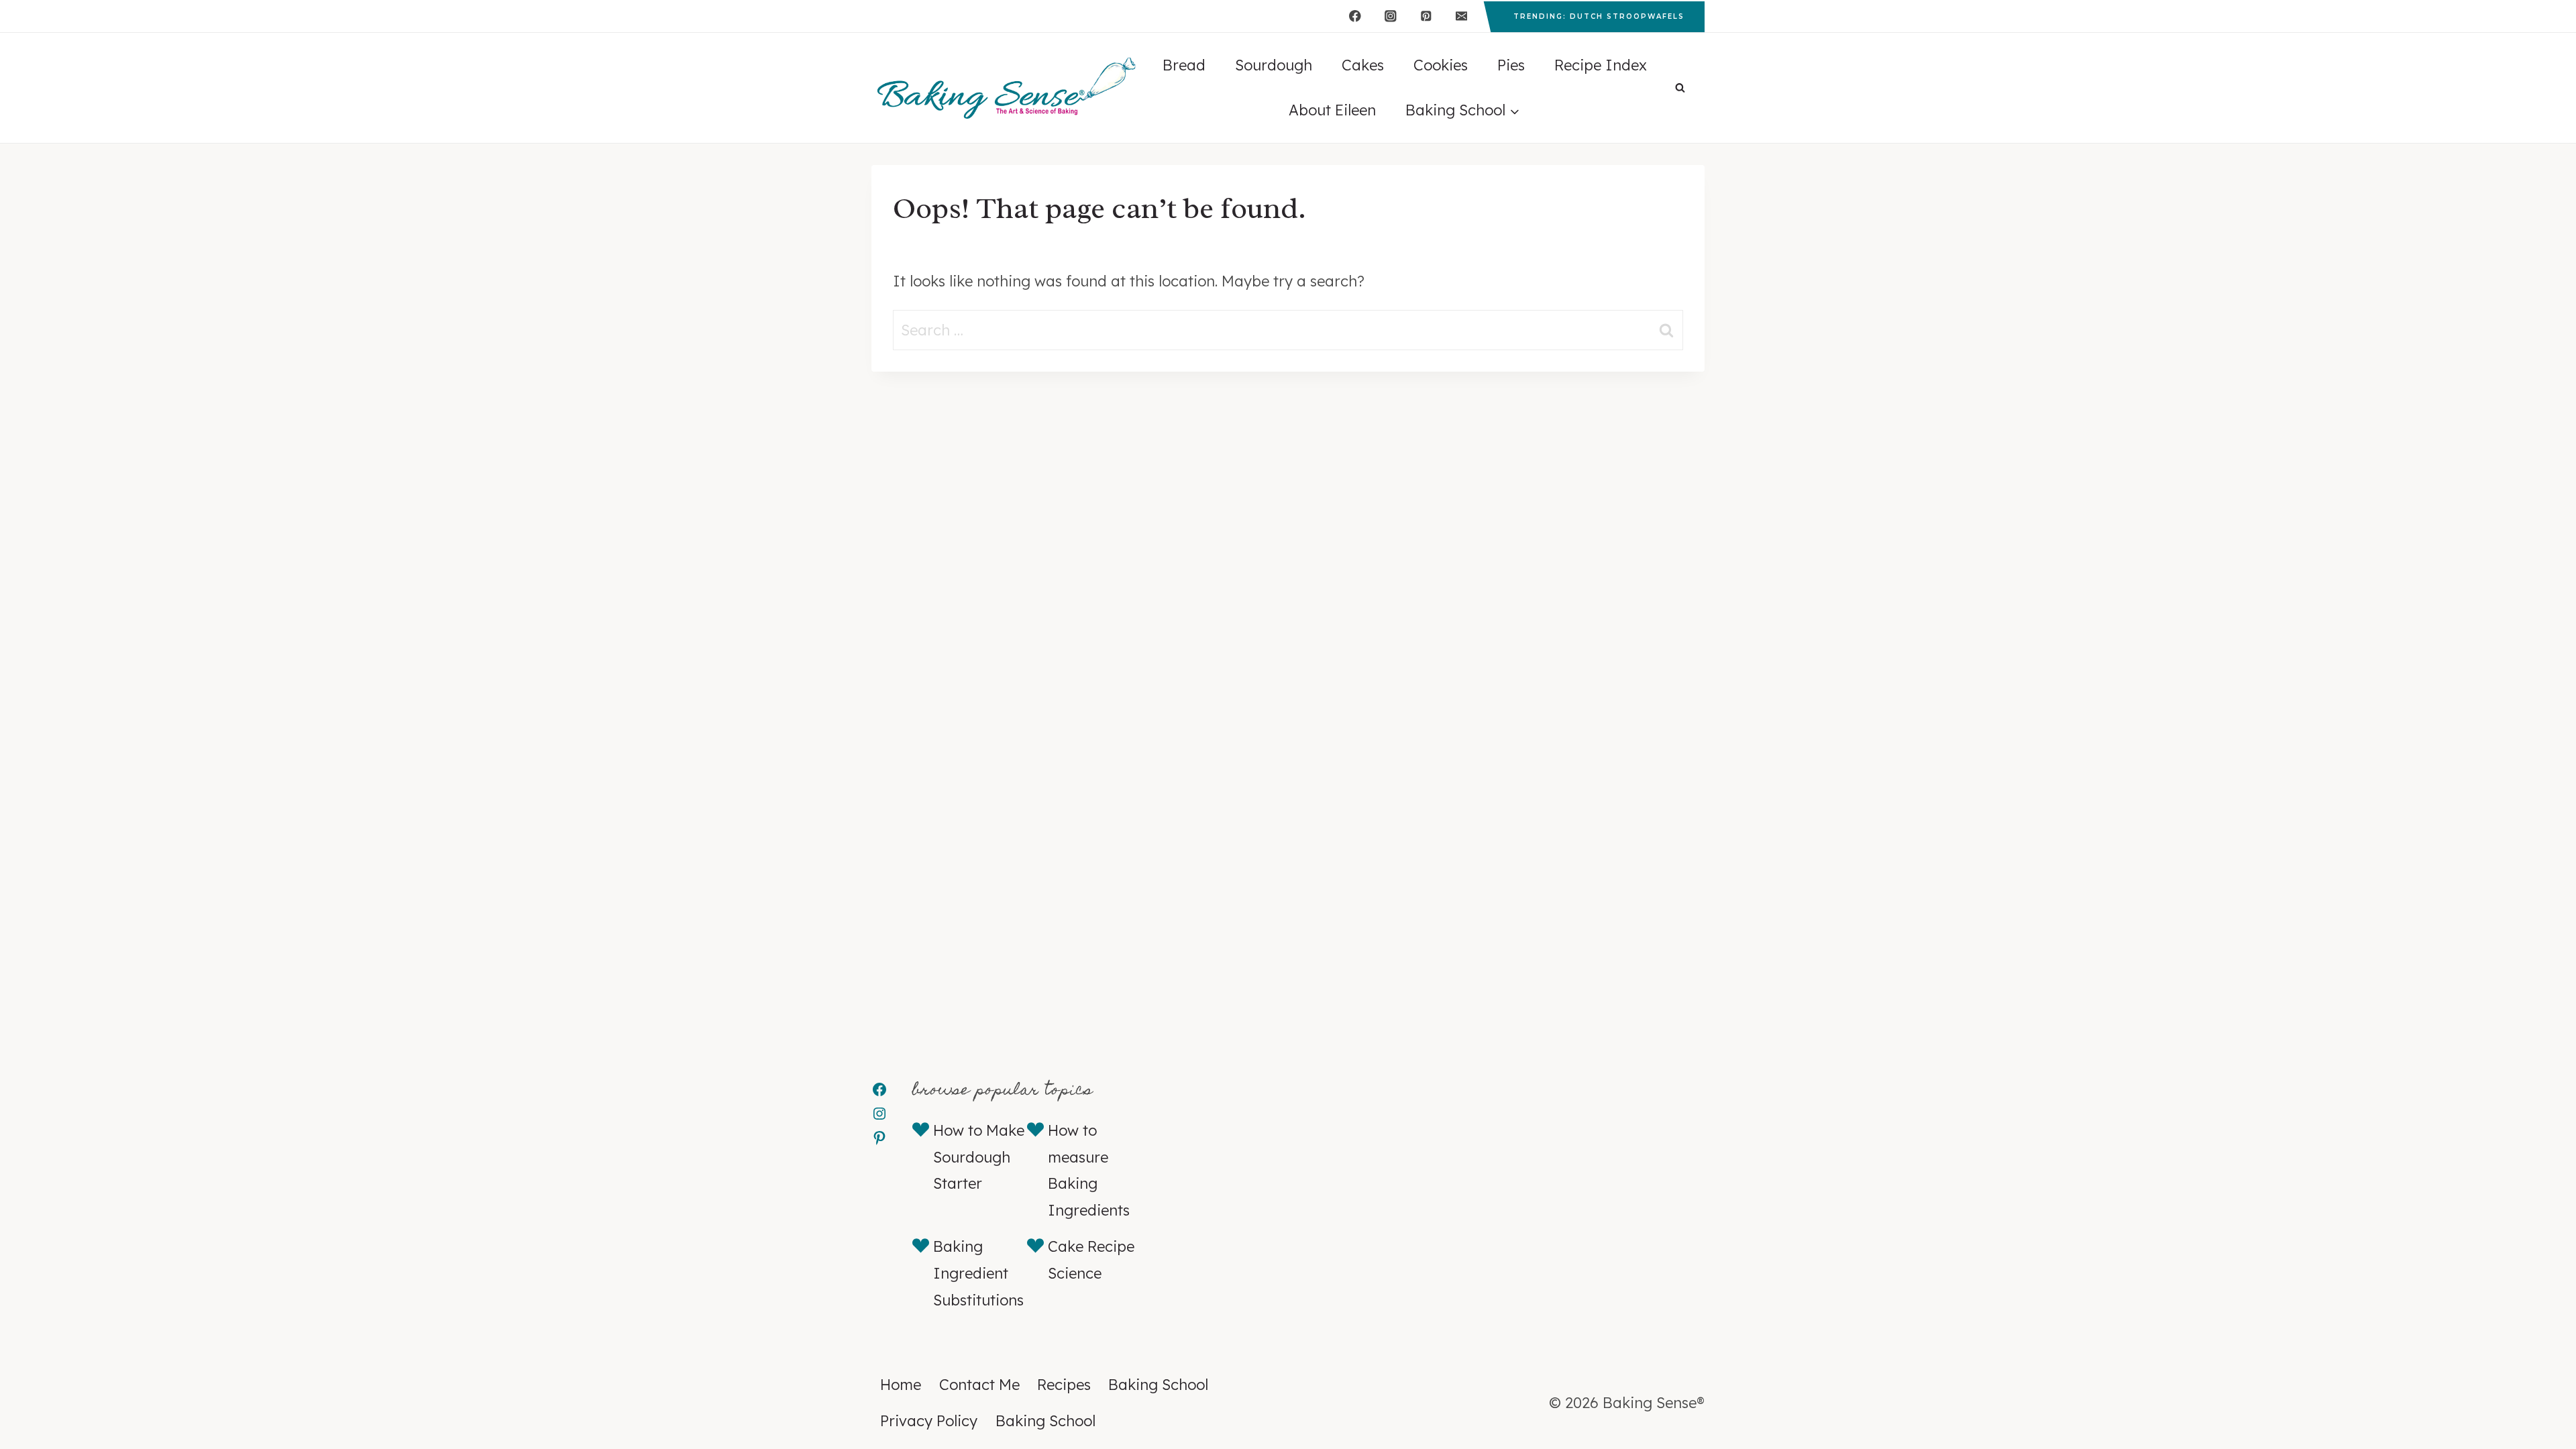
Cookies (1441, 65)
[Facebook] (1355, 16)
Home (901, 1385)
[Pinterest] (1426, 16)
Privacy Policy (929, 1421)
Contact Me (979, 1385)
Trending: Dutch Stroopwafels (1599, 16)
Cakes (1363, 65)
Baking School (1158, 1385)
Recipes (1064, 1385)
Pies (1511, 65)
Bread (1184, 65)
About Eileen (1332, 110)
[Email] (1461, 16)
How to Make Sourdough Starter (979, 1157)
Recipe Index (1601, 65)
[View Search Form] (1680, 88)
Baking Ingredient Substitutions (978, 1273)
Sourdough (1274, 65)
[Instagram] (1390, 16)
